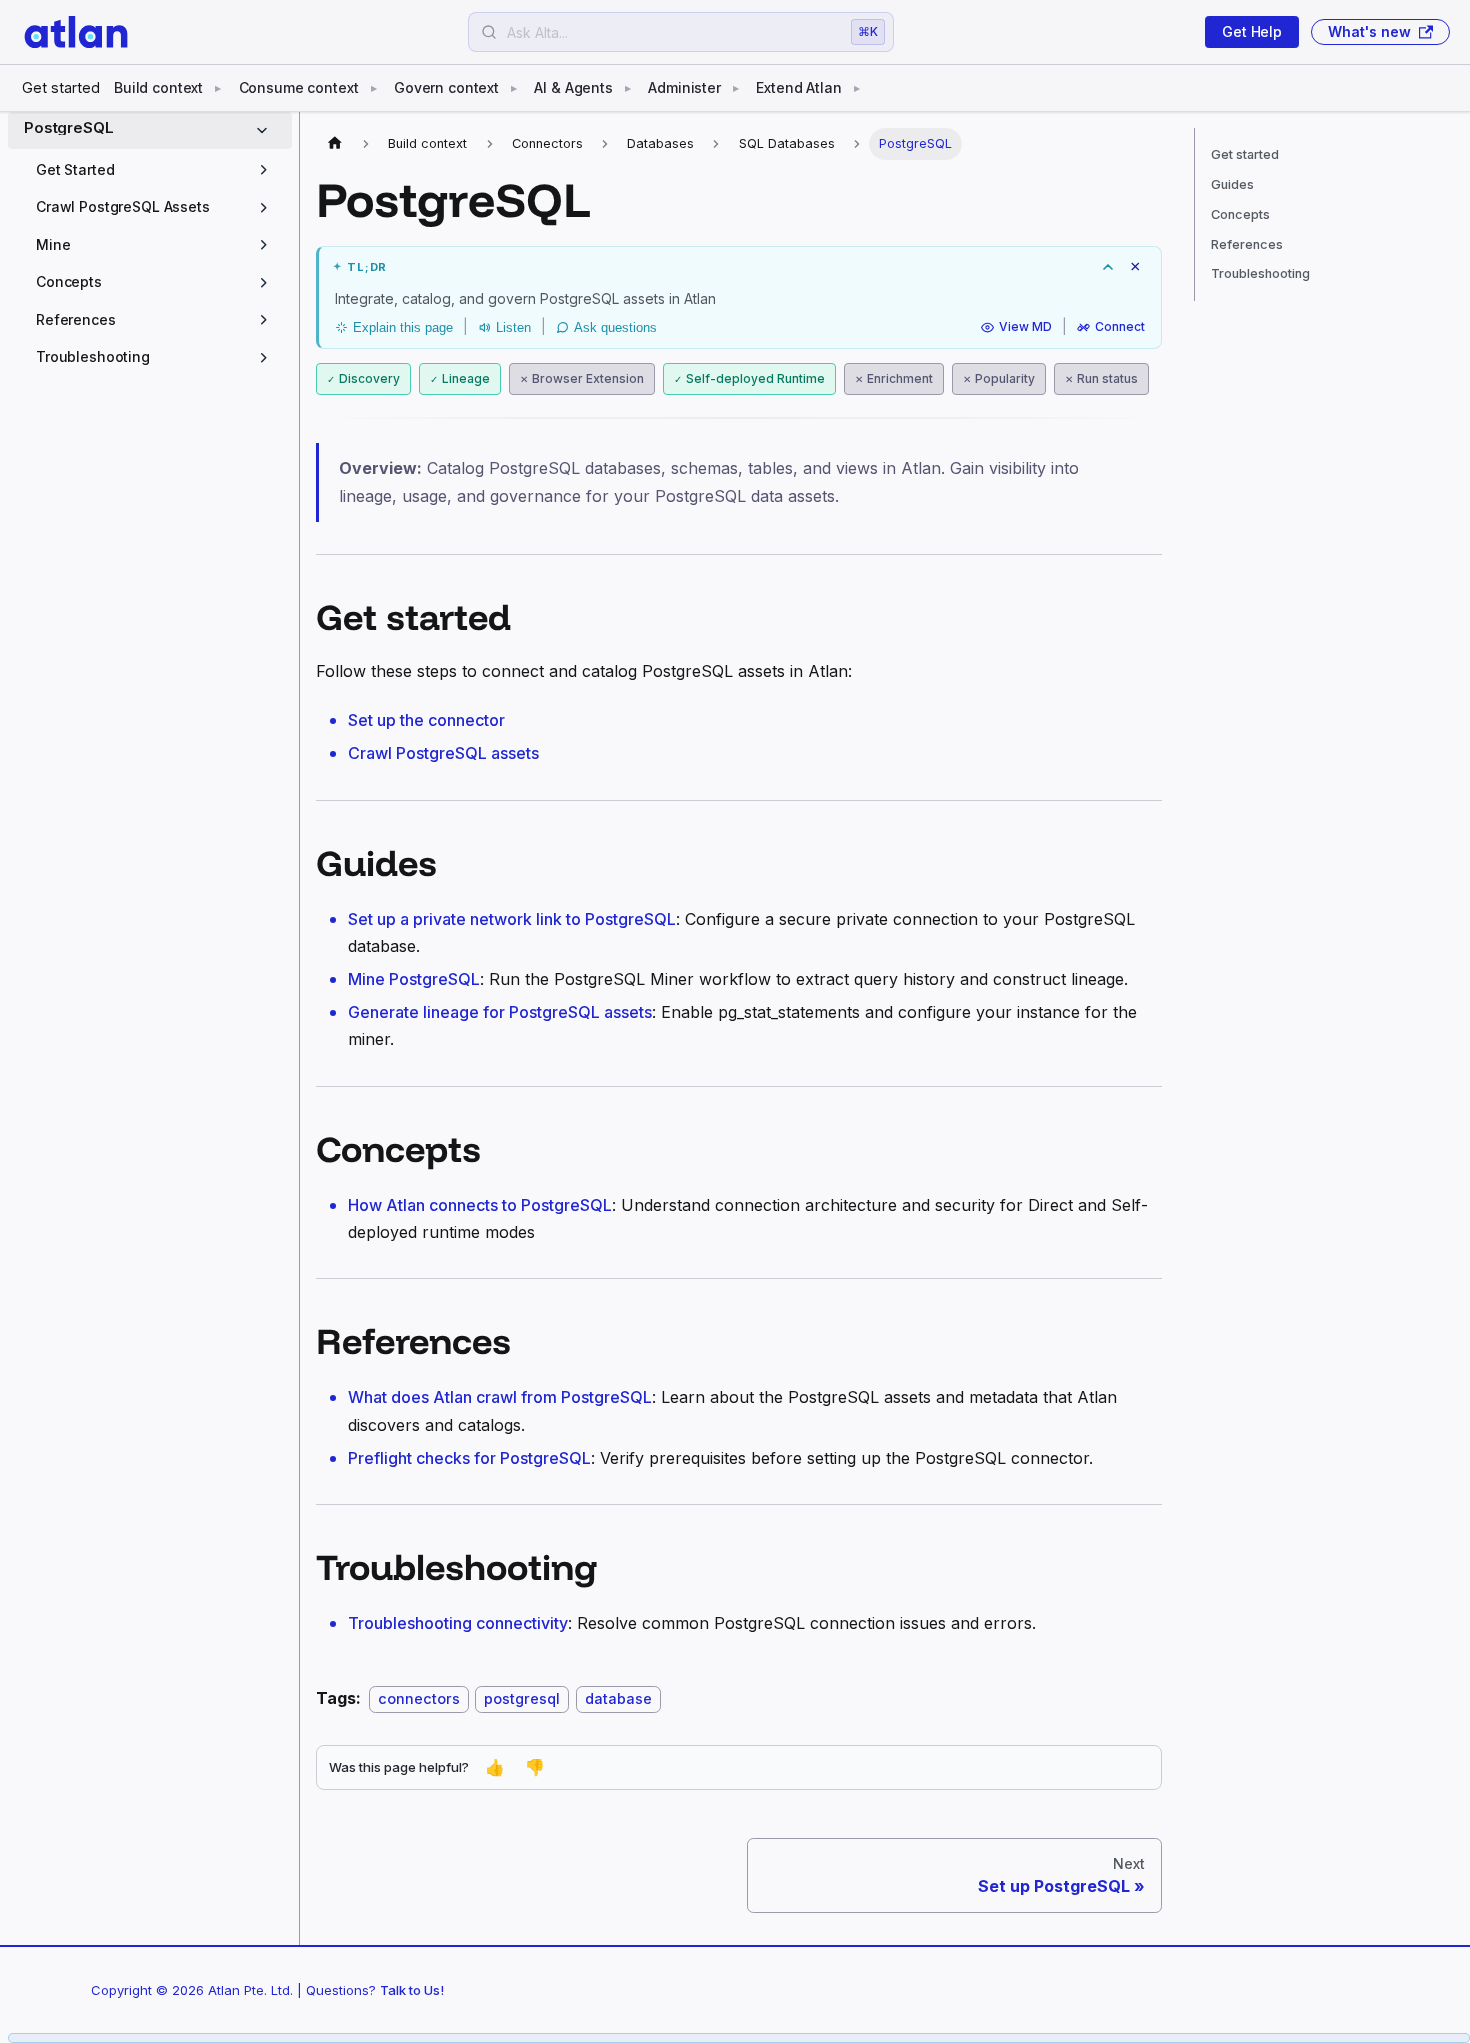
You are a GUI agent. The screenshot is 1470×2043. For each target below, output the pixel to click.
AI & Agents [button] (573, 87)
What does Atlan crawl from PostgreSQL (500, 1397)
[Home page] (335, 144)
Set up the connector (426, 720)
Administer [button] (684, 87)
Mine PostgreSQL (414, 979)
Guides (1232, 184)
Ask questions (615, 327)
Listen (513, 327)
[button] (156, 170)
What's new (1369, 31)
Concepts (1240, 214)
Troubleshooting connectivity (458, 1623)
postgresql (522, 1698)
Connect (1120, 327)
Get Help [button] (1252, 31)
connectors (419, 1698)
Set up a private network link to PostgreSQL (512, 919)
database (618, 1698)
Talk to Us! (412, 1990)
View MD (1025, 327)
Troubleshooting (1260, 273)
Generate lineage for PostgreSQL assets (500, 1012)
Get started (61, 87)
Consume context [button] (299, 87)
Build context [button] (158, 87)
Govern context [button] (446, 87)
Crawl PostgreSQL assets (443, 753)
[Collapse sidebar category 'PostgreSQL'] (266, 130)
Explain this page (403, 327)
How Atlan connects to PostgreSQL (480, 1205)
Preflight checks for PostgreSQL (469, 1458)
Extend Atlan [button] (798, 87)
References (1247, 244)
